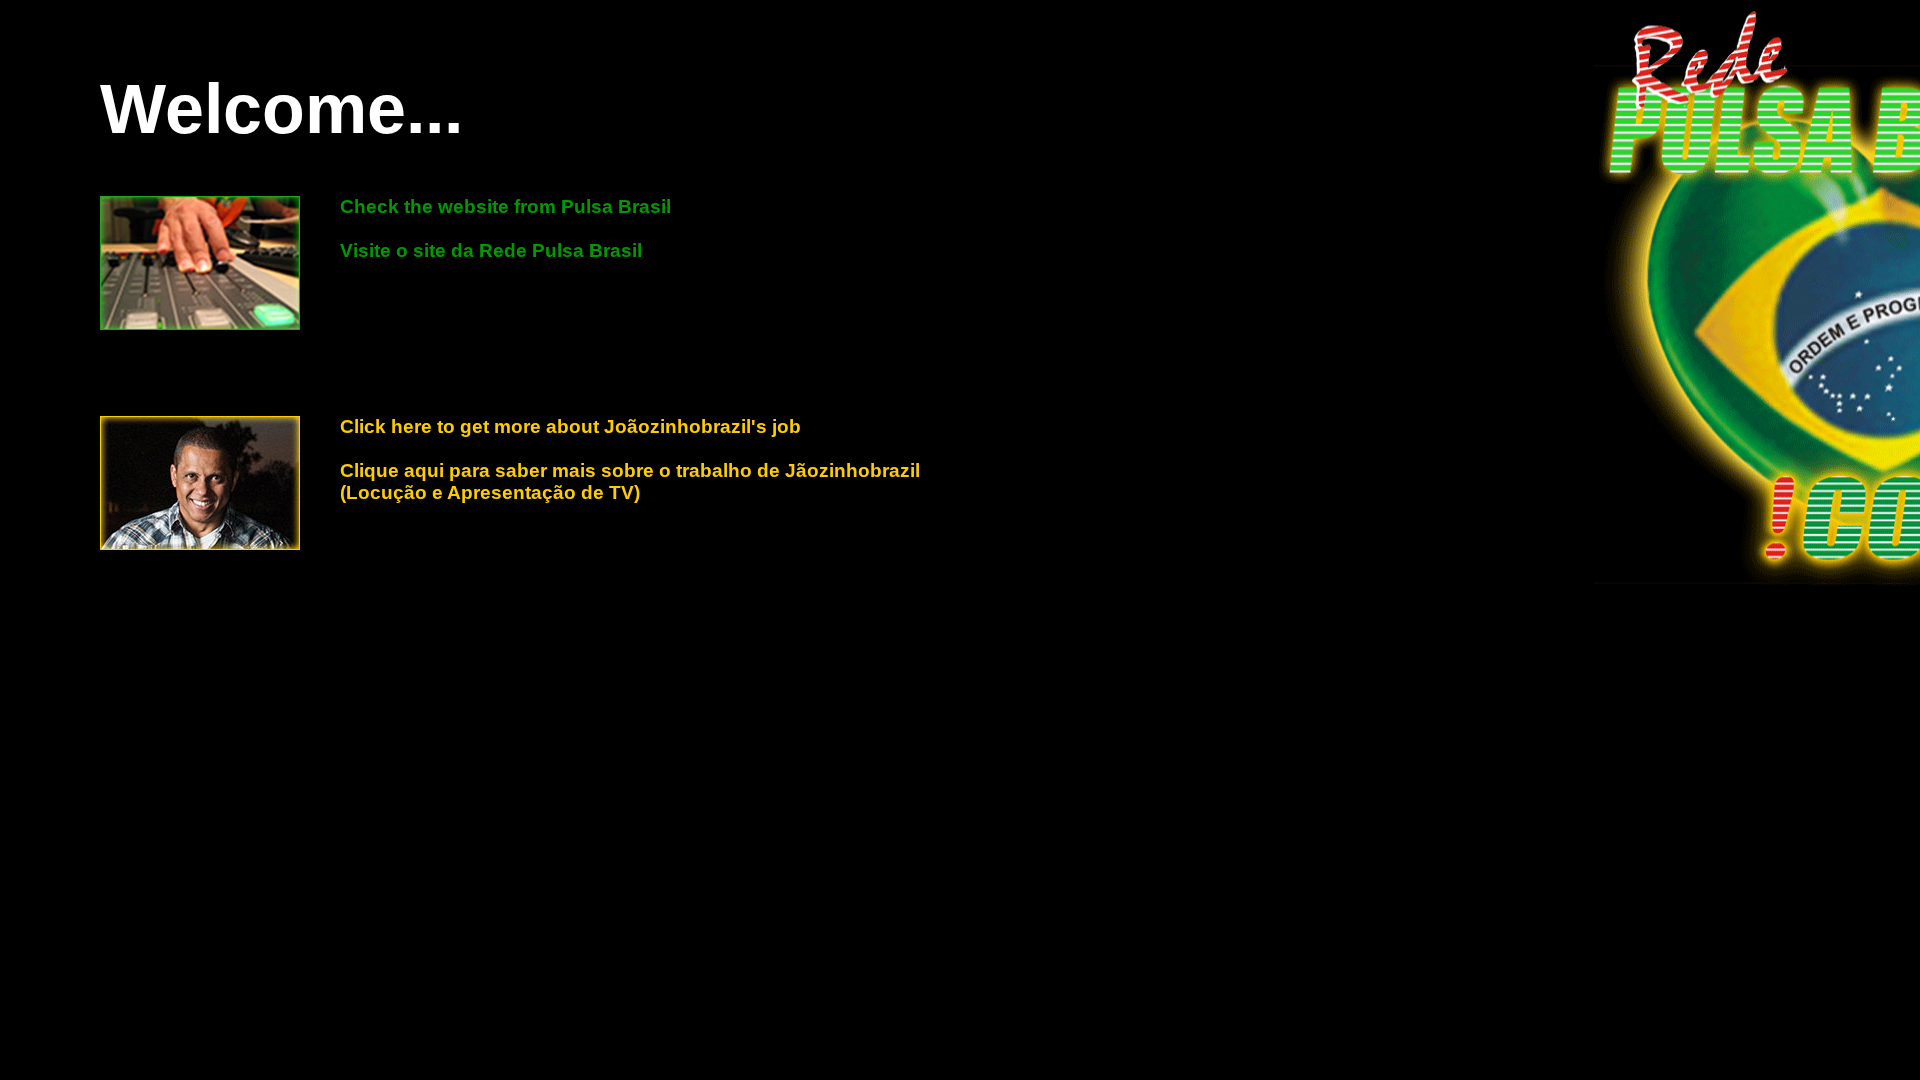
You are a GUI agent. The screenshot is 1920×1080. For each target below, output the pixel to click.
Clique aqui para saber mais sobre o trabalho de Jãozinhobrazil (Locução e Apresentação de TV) (630, 481)
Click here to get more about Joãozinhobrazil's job (570, 426)
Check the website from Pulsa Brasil (505, 206)
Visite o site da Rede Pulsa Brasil (491, 250)
